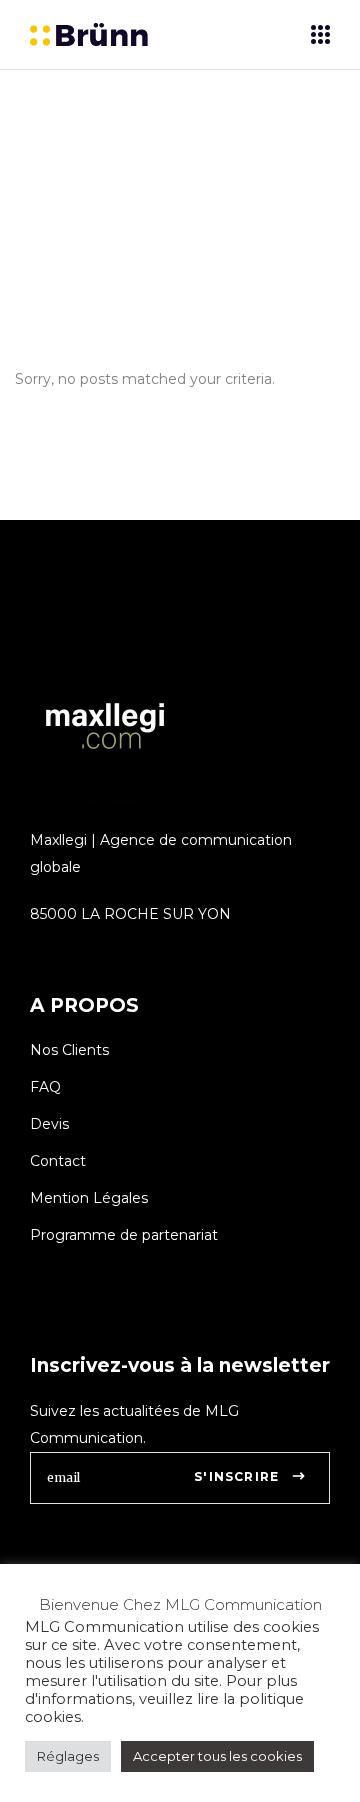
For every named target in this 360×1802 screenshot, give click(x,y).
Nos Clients (69, 1050)
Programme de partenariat (124, 1235)
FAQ (45, 1087)
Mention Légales (89, 1198)
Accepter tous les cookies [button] (217, 1756)
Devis (49, 1124)
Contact (58, 1161)
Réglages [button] (68, 1756)
